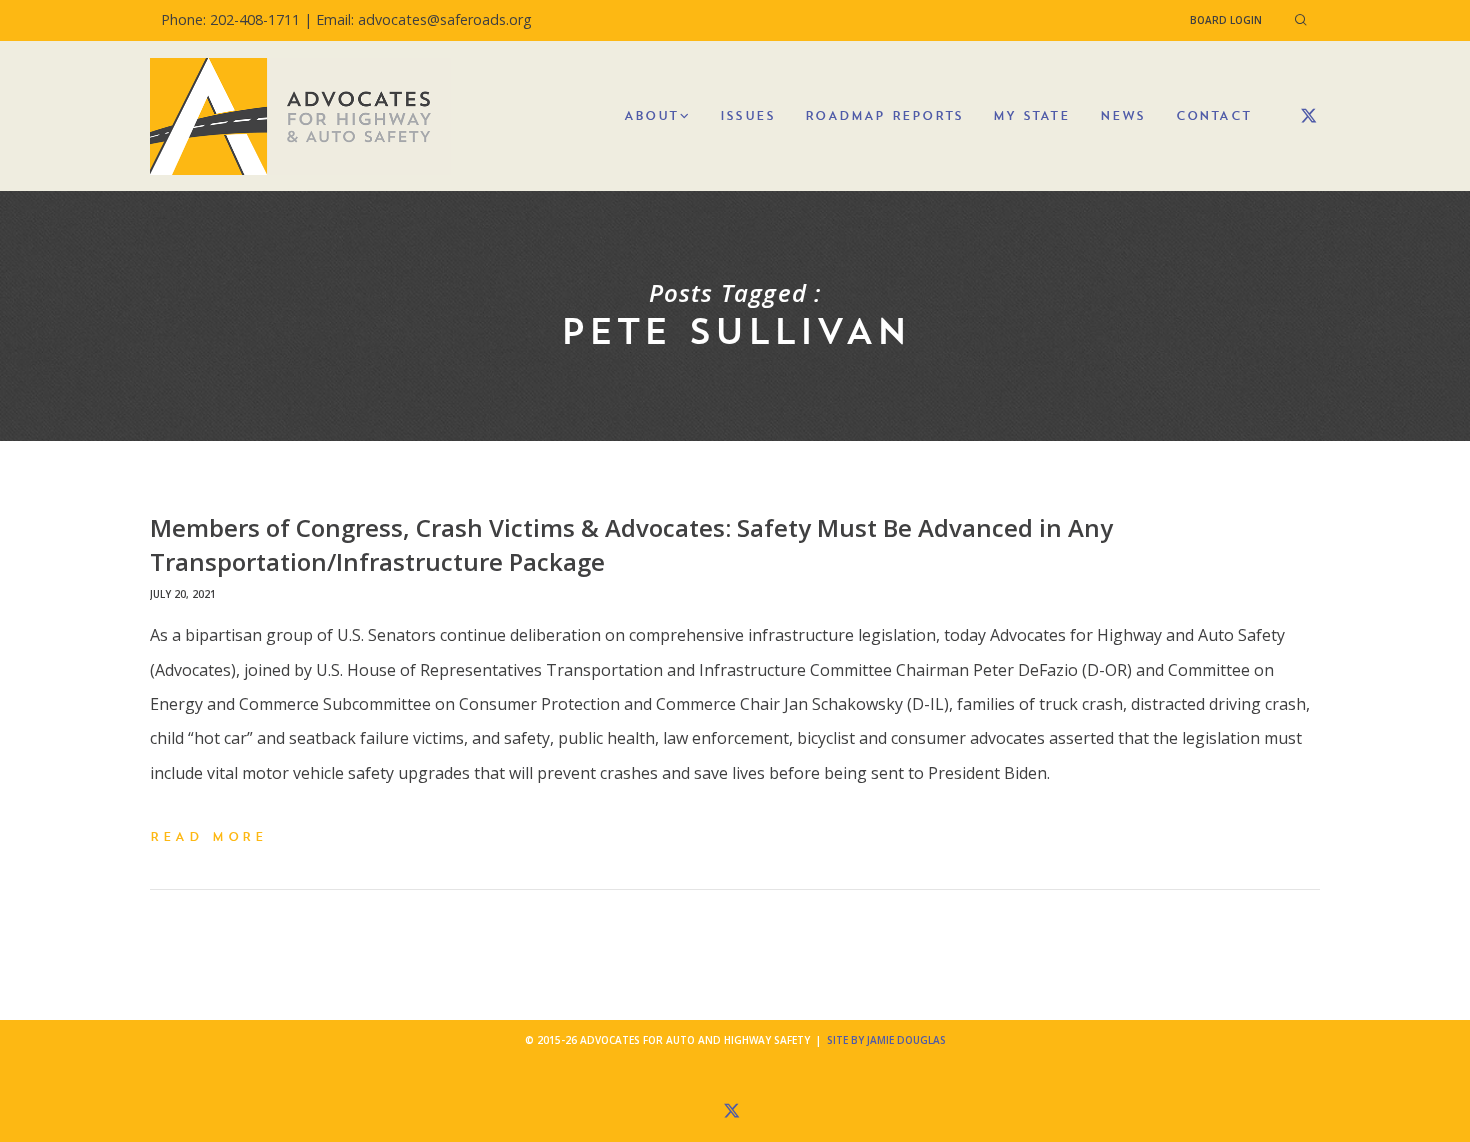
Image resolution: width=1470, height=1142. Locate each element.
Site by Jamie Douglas (886, 1040)
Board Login (1226, 20)
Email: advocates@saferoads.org (424, 19)
